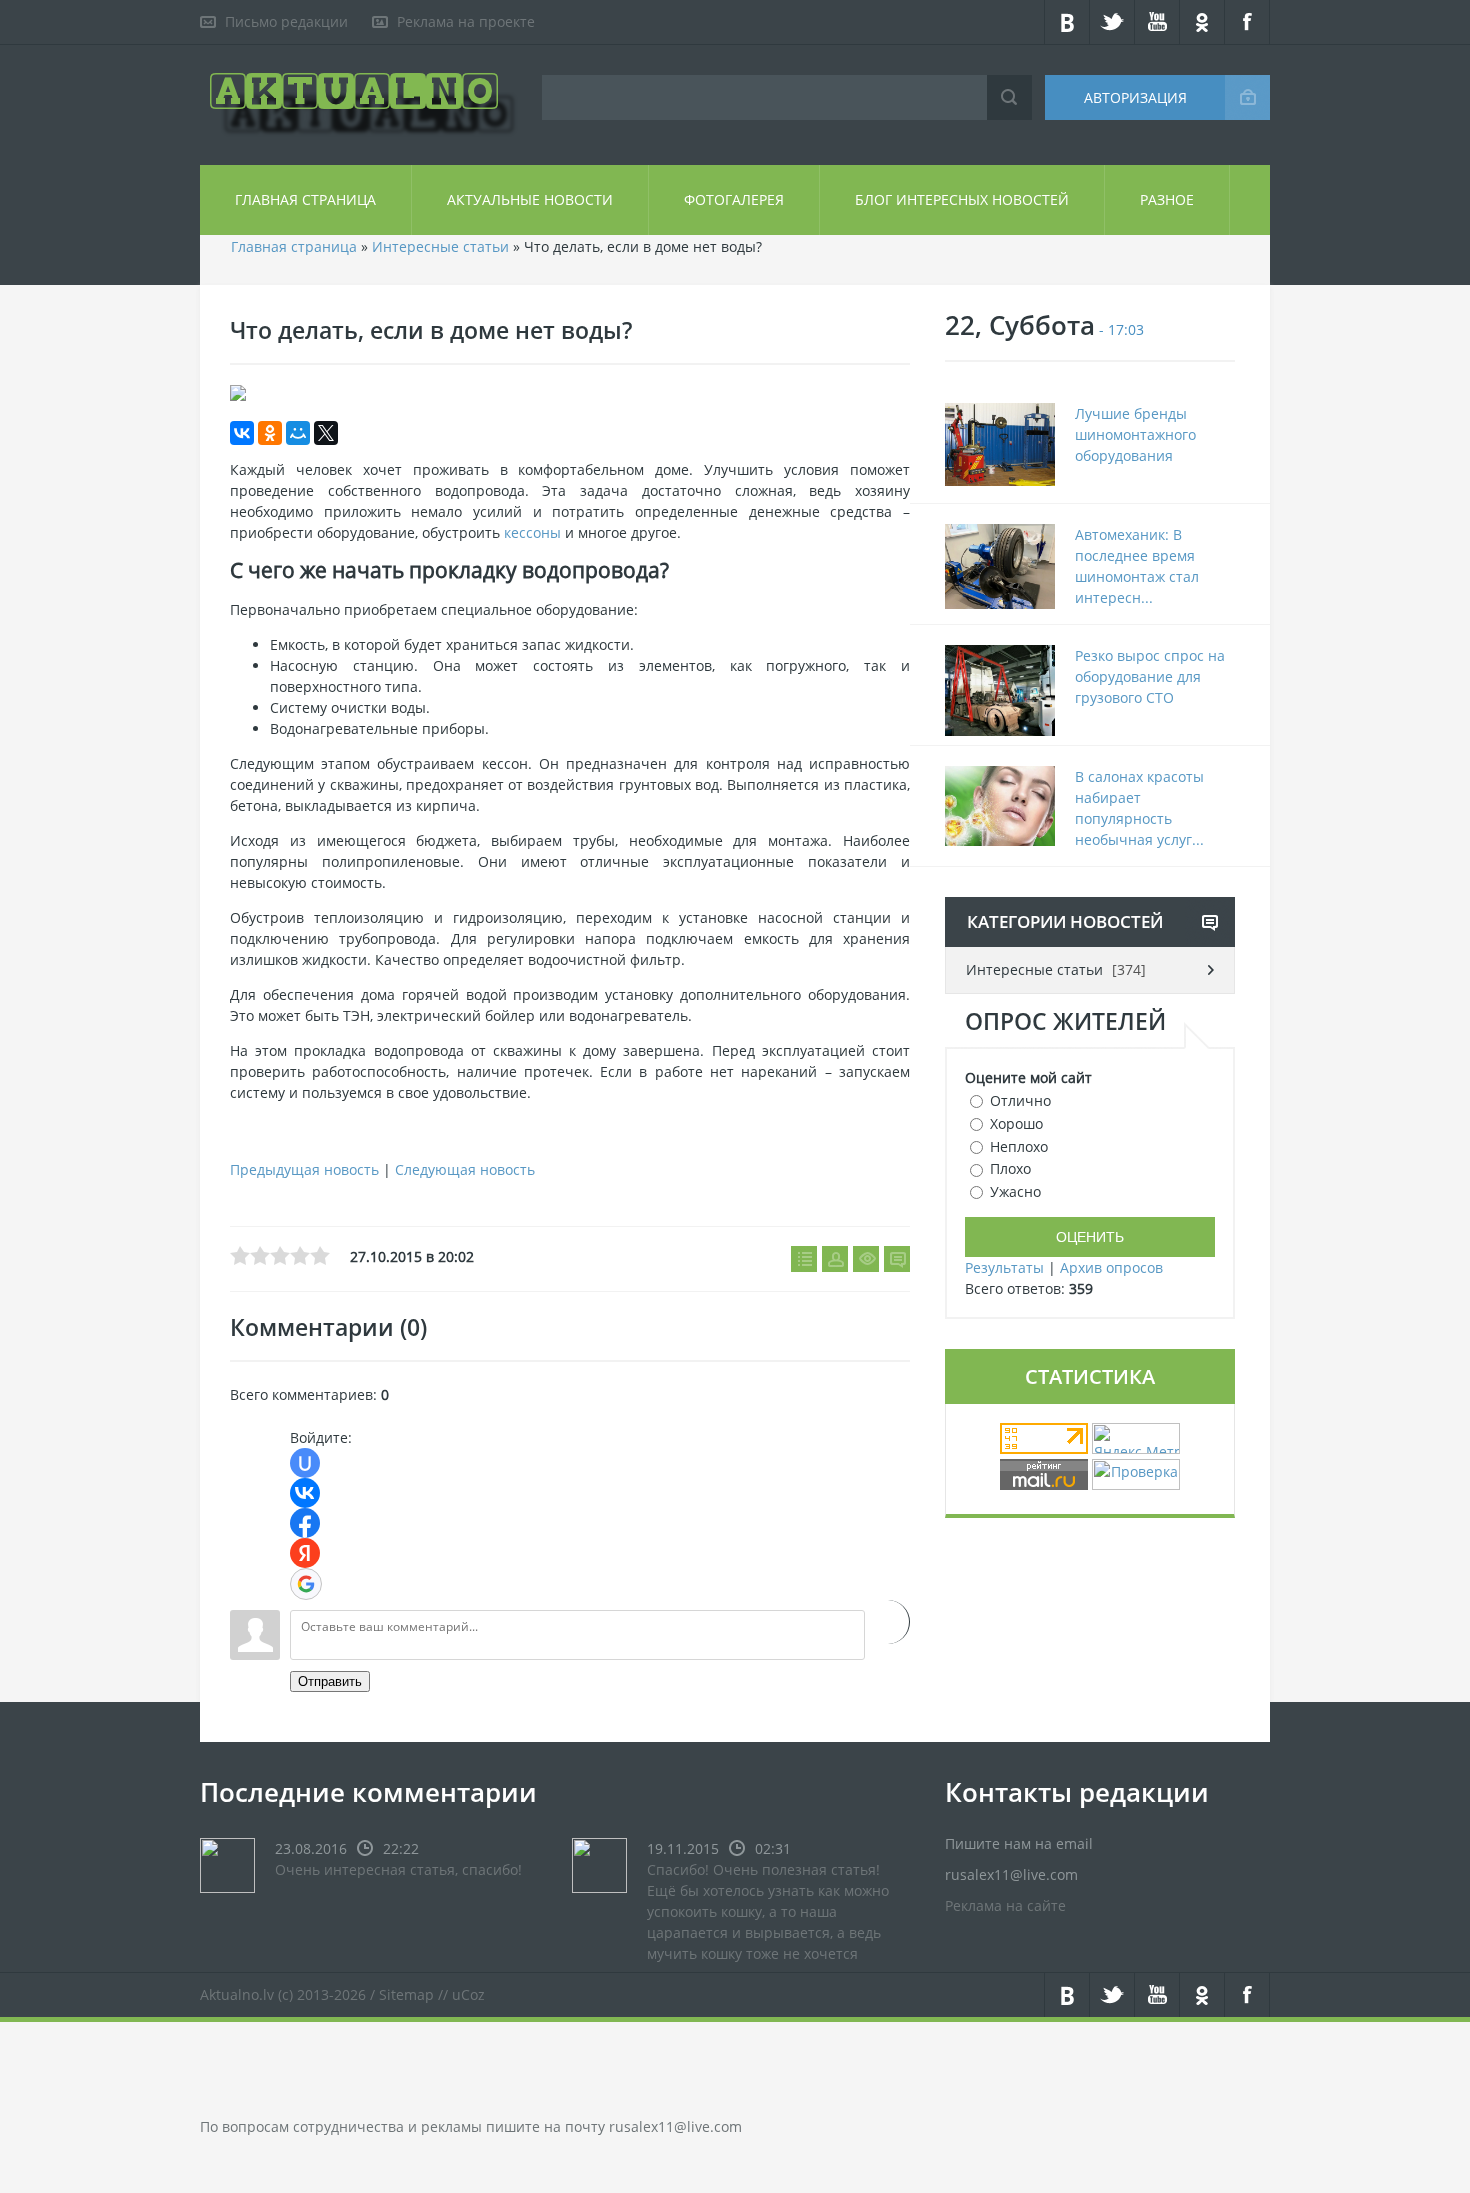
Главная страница (305, 199)
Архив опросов (1111, 1267)
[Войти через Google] (306, 1584)
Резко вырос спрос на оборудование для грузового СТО (1150, 676)
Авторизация (1135, 97)
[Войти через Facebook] (305, 1523)
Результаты (1004, 1267)
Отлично (1020, 1100)
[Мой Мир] (298, 433)
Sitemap (406, 1994)
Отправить (330, 1681)
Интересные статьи (440, 246)
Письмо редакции (286, 21)
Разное (1167, 199)
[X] (326, 433)
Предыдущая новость (304, 1169)
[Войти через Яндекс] (305, 1553)
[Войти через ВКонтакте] (305, 1493)
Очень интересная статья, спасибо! (398, 1869)
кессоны (532, 532)
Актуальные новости (530, 199)
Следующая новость (465, 1169)
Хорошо (1016, 1123)
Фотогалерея (734, 199)
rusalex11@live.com (675, 2126)
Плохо (1010, 1168)
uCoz (468, 1994)
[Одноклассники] (270, 433)
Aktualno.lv (237, 1994)
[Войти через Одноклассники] (887, 1622)
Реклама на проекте (466, 21)
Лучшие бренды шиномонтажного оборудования (1135, 434)
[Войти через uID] (305, 1463)
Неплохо (1019, 1145)
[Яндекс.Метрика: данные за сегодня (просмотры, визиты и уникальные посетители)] (1136, 1438)
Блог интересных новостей (962, 199)
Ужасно (1015, 1191)
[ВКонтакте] (242, 433)
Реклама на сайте (1005, 1905)
